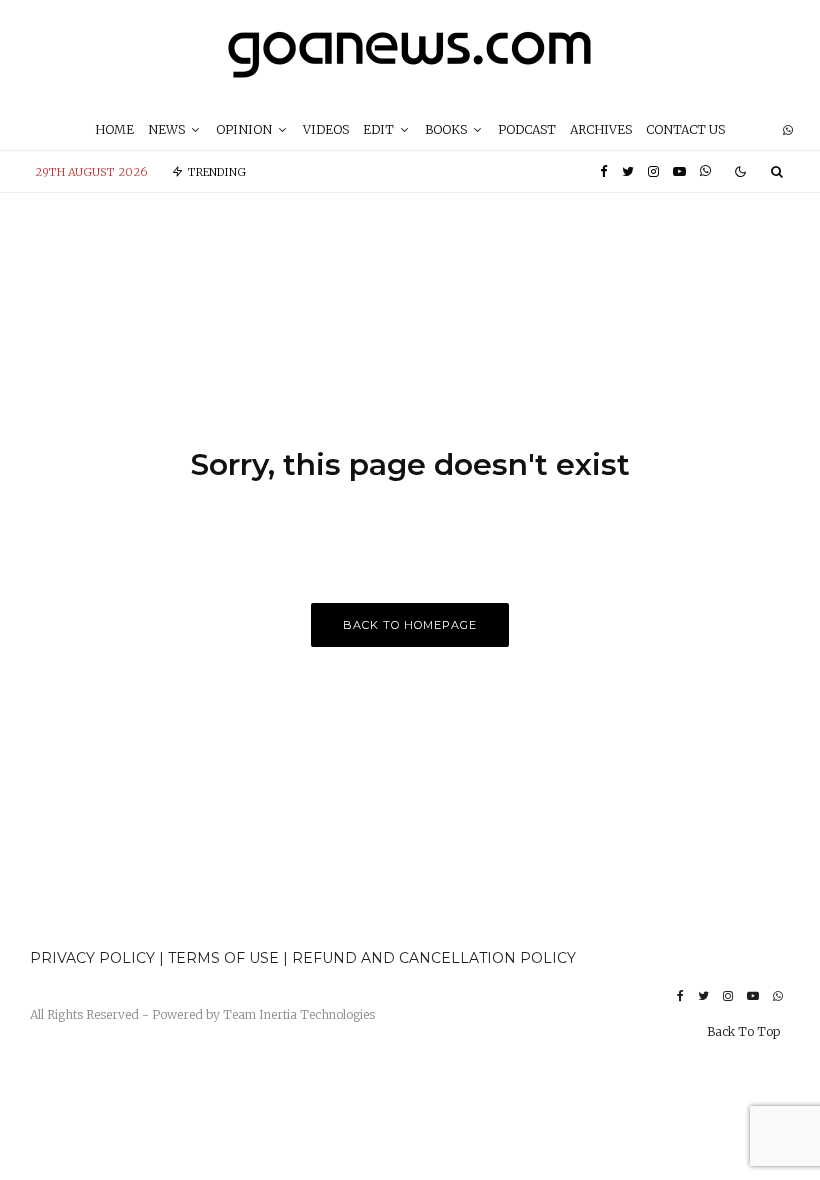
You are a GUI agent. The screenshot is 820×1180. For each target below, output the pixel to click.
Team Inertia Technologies (299, 1014)
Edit (378, 129)
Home (114, 129)
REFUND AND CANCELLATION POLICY (434, 958)
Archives (601, 129)
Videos (326, 129)
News (166, 129)
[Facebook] (604, 171)
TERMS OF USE (225, 958)
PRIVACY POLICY (92, 958)
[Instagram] (653, 171)
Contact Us (685, 129)
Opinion (244, 129)
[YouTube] (679, 171)
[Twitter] (628, 171)
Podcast (527, 129)
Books (446, 129)
